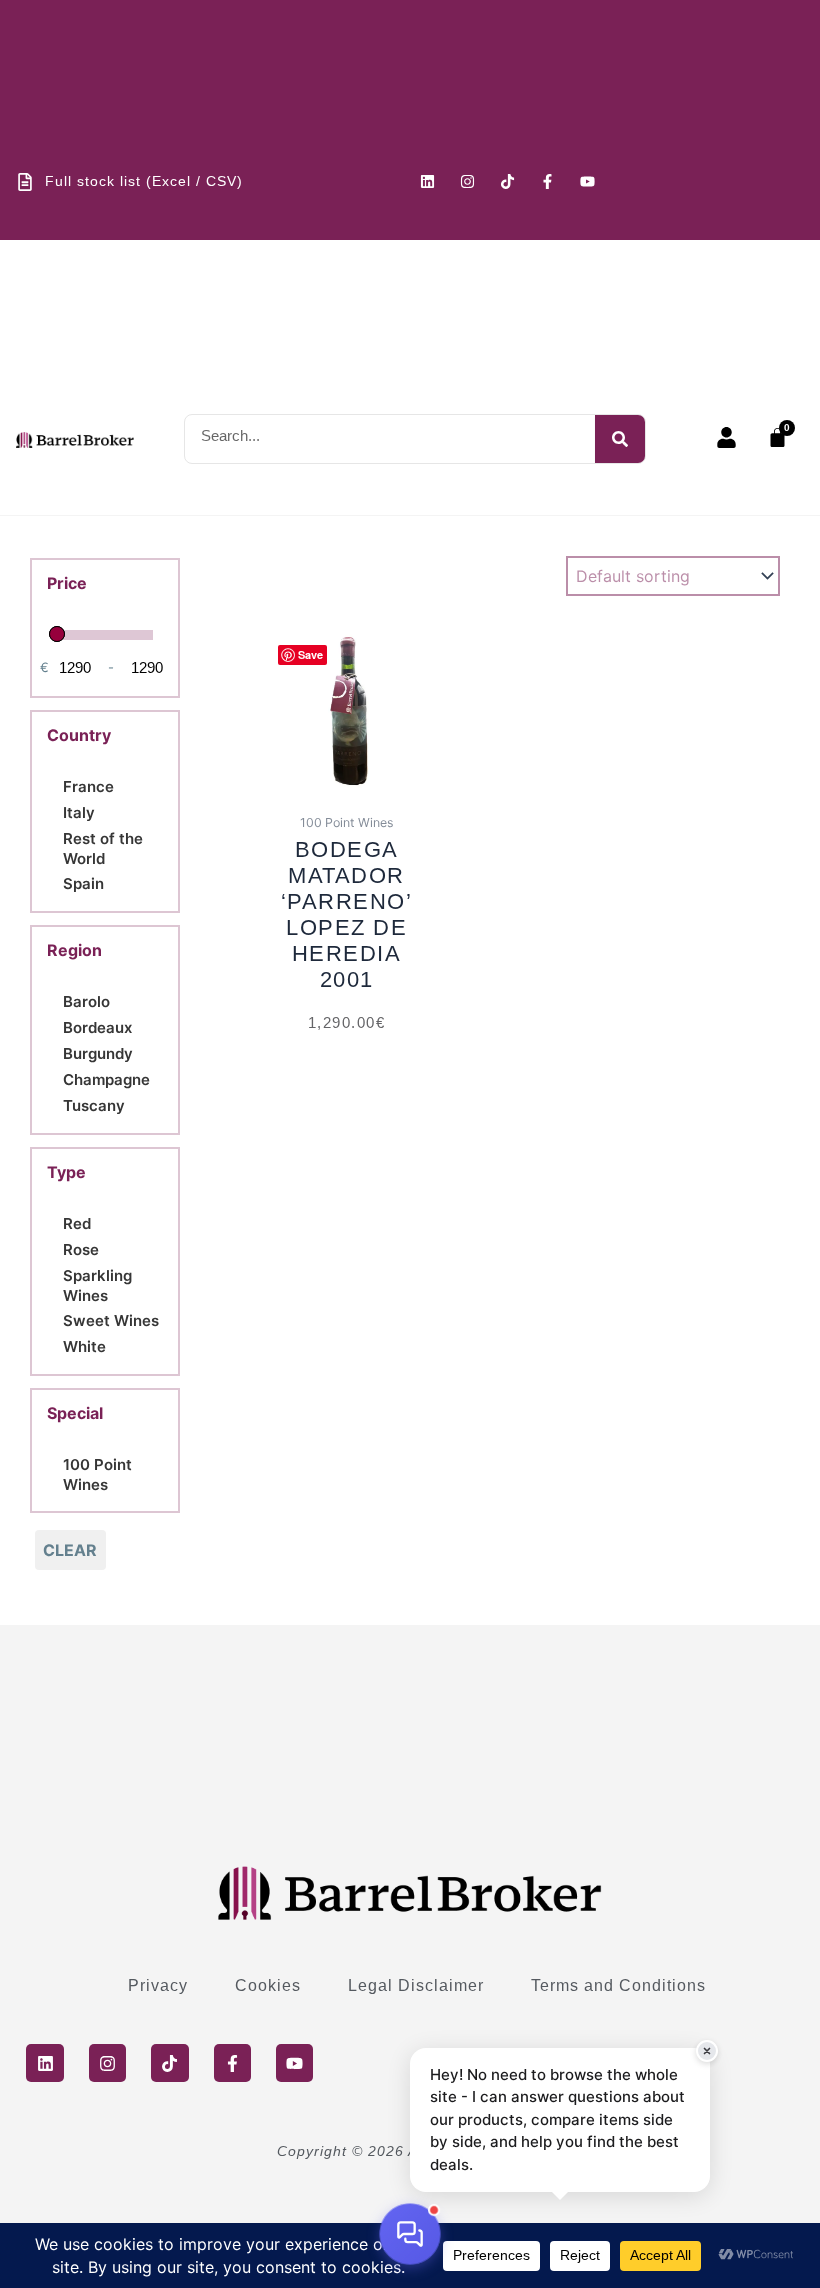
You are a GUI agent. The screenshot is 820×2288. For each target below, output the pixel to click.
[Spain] (55, 882)
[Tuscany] (55, 1104)
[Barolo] (55, 1000)
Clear (70, 1550)
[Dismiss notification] (707, 2051)
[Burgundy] (55, 1052)
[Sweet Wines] (55, 1319)
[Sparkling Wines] (55, 1283)
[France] (55, 785)
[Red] (55, 1222)
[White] (55, 1345)
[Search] (620, 439)
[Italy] (55, 811)
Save (310, 654)
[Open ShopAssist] (410, 2234)
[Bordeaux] (55, 1026)
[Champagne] (55, 1078)
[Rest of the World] (55, 846)
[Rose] (55, 1248)
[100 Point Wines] (55, 1472)
